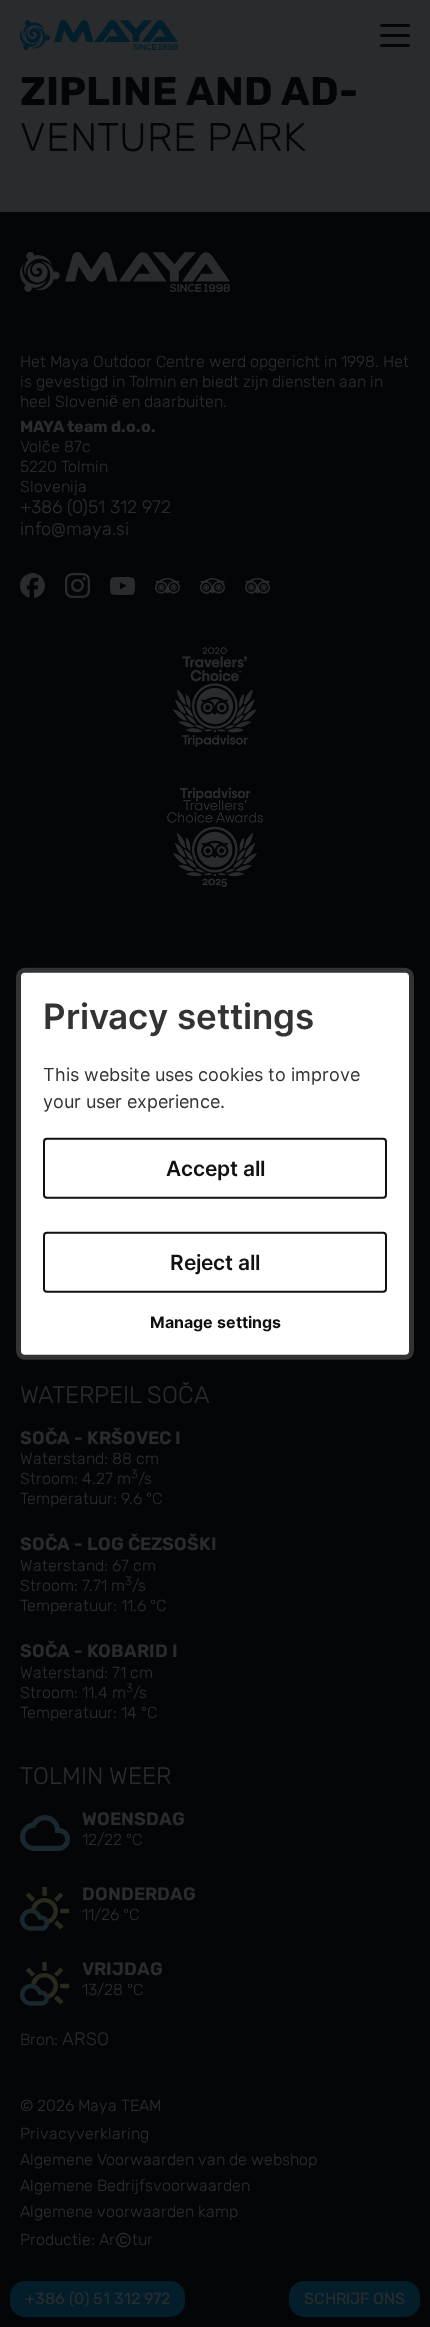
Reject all (215, 1262)
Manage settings (215, 1322)
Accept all (215, 1168)
